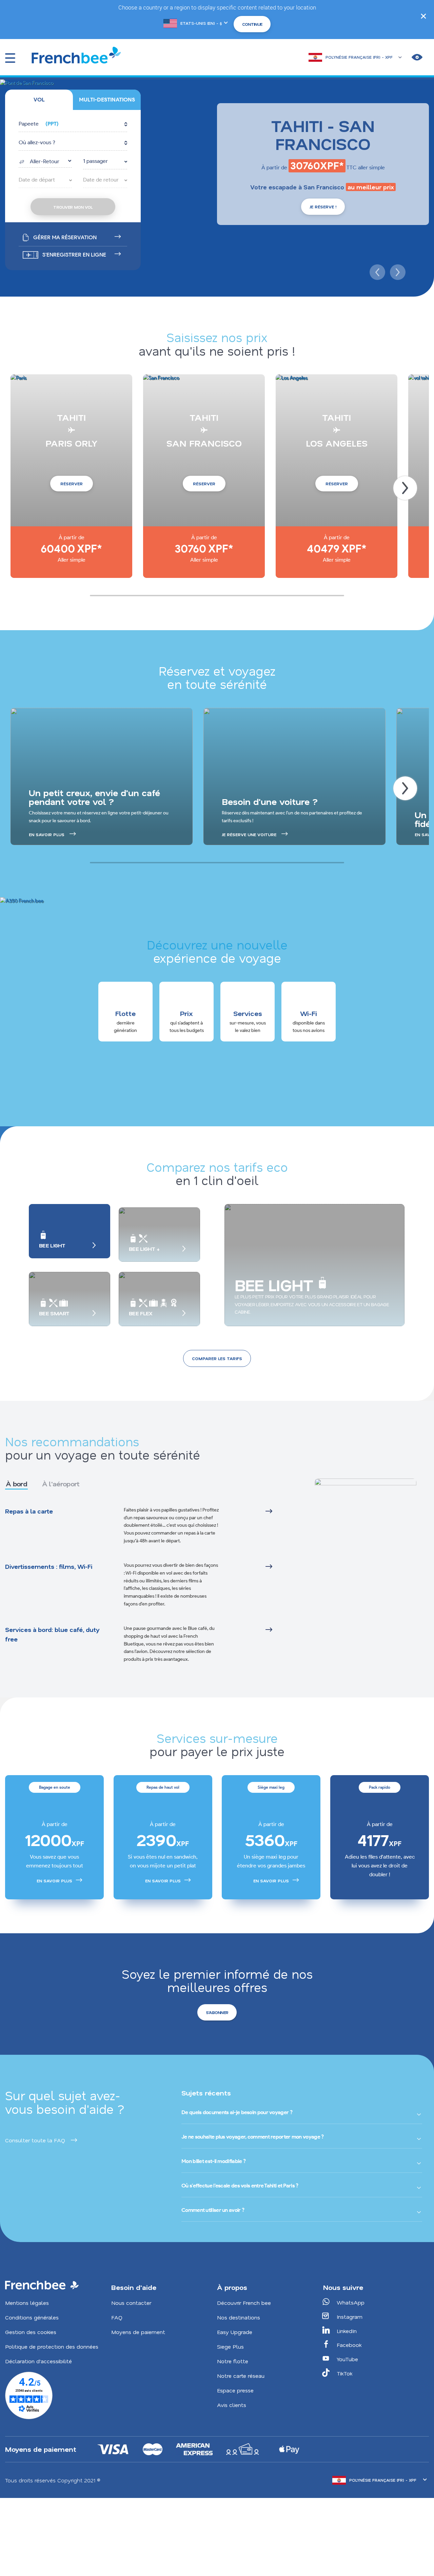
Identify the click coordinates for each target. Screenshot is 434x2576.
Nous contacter (131, 2303)
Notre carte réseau (241, 2376)
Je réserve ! (323, 207)
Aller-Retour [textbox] (45, 161)
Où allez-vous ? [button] (37, 142)
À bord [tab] (16, 1484)
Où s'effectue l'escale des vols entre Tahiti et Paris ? (240, 2186)
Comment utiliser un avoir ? (213, 2210)
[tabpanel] (153, 1585)
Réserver (72, 484)
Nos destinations (239, 2317)
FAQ (117, 2317)
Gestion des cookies (31, 2332)
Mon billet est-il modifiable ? (213, 2161)
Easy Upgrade (235, 2332)
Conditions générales (32, 2317)
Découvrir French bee (244, 2303)
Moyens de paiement (138, 2332)
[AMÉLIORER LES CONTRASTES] (417, 57)
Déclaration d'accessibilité (38, 2361)
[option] (54, 1837)
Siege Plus (230, 2346)
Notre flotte (233, 2361)
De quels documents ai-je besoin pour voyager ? (237, 2112)
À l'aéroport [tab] (61, 1484)
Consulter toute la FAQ (35, 2140)
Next (397, 271)
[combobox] (45, 161)
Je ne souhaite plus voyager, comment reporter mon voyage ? (252, 2137)
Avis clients (232, 2405)
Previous (376, 271)
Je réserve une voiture (249, 834)
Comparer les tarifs (217, 1358)
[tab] (39, 100)
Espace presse (235, 2390)
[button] (73, 124)
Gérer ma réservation (65, 237)
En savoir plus (54, 1881)
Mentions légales (27, 2303)
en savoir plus (47, 834)
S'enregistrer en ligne (74, 255)
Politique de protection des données (52, 2346)
